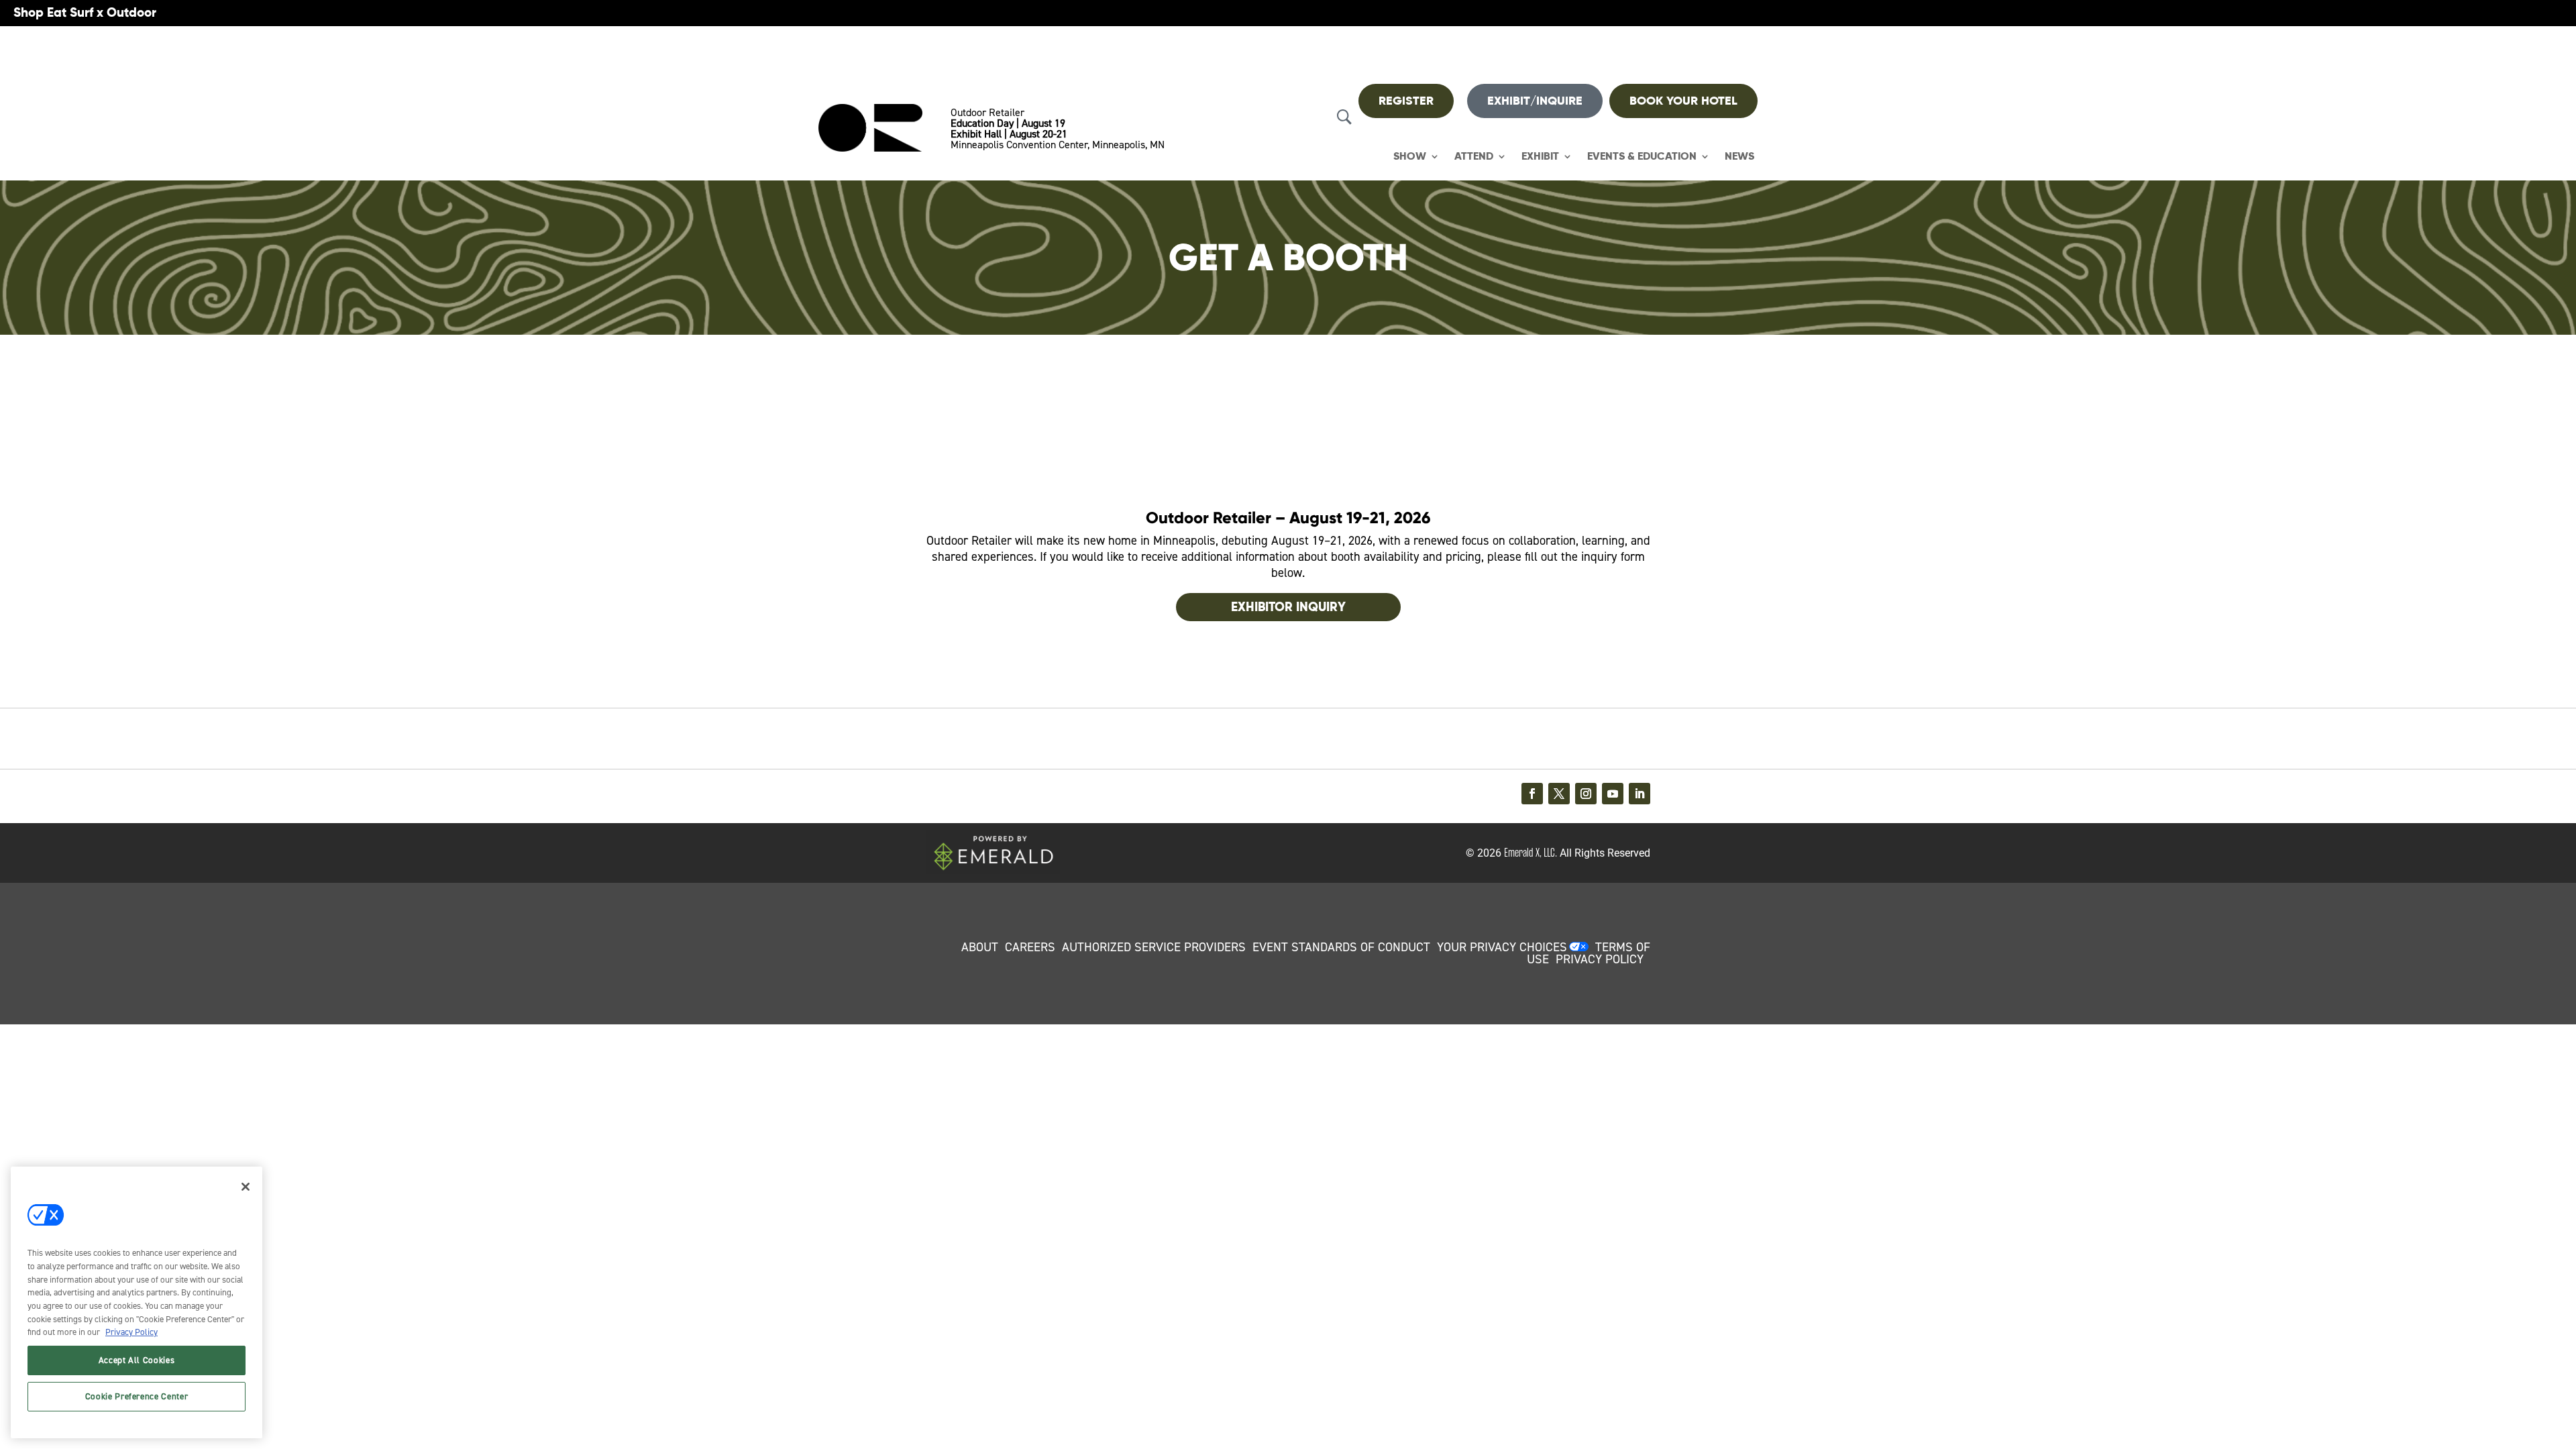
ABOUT (980, 947)
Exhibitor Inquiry (1288, 607)
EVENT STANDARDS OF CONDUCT (1341, 947)
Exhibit (1540, 157)
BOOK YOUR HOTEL (1683, 101)
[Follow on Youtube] (1613, 794)
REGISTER (1406, 101)
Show (1410, 157)
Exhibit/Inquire (1535, 101)
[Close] (246, 1187)
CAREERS (1030, 947)
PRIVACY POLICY (1600, 959)
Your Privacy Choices (1502, 947)
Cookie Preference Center (137, 1396)
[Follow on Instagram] (1586, 794)
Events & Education (1642, 157)
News (1739, 157)
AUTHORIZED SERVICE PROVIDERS (1154, 947)
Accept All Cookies (137, 1360)
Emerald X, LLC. (1531, 853)
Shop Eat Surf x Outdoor (85, 12)
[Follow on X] (1559, 794)
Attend (1474, 157)
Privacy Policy (131, 1332)
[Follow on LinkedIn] (1640, 794)
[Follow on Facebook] (1532, 794)
